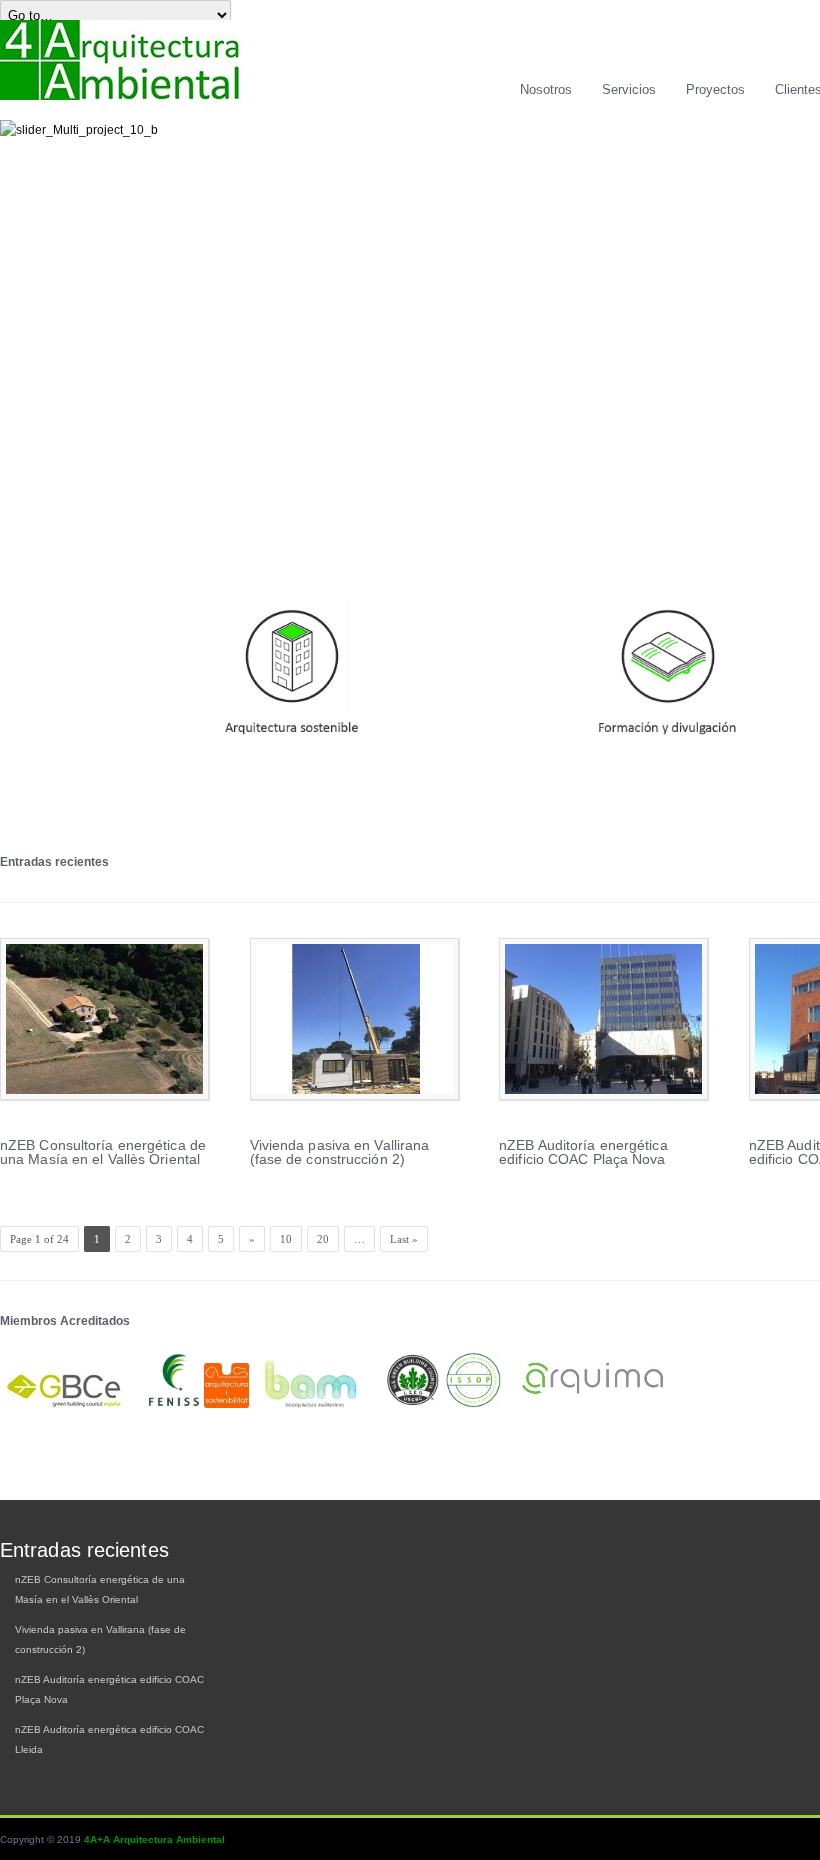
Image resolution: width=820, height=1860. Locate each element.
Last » (404, 1239)
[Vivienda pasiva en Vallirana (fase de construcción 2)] (354, 1019)
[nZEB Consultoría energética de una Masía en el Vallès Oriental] (104, 1019)
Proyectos (715, 89)
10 (286, 1239)
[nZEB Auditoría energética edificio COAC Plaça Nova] (603, 1019)
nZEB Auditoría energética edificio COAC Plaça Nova (583, 1152)
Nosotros (546, 89)
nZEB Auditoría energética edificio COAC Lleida (109, 1739)
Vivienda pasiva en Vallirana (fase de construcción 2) (340, 1152)
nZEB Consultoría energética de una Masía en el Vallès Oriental (103, 1152)
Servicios (629, 89)
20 (323, 1239)
